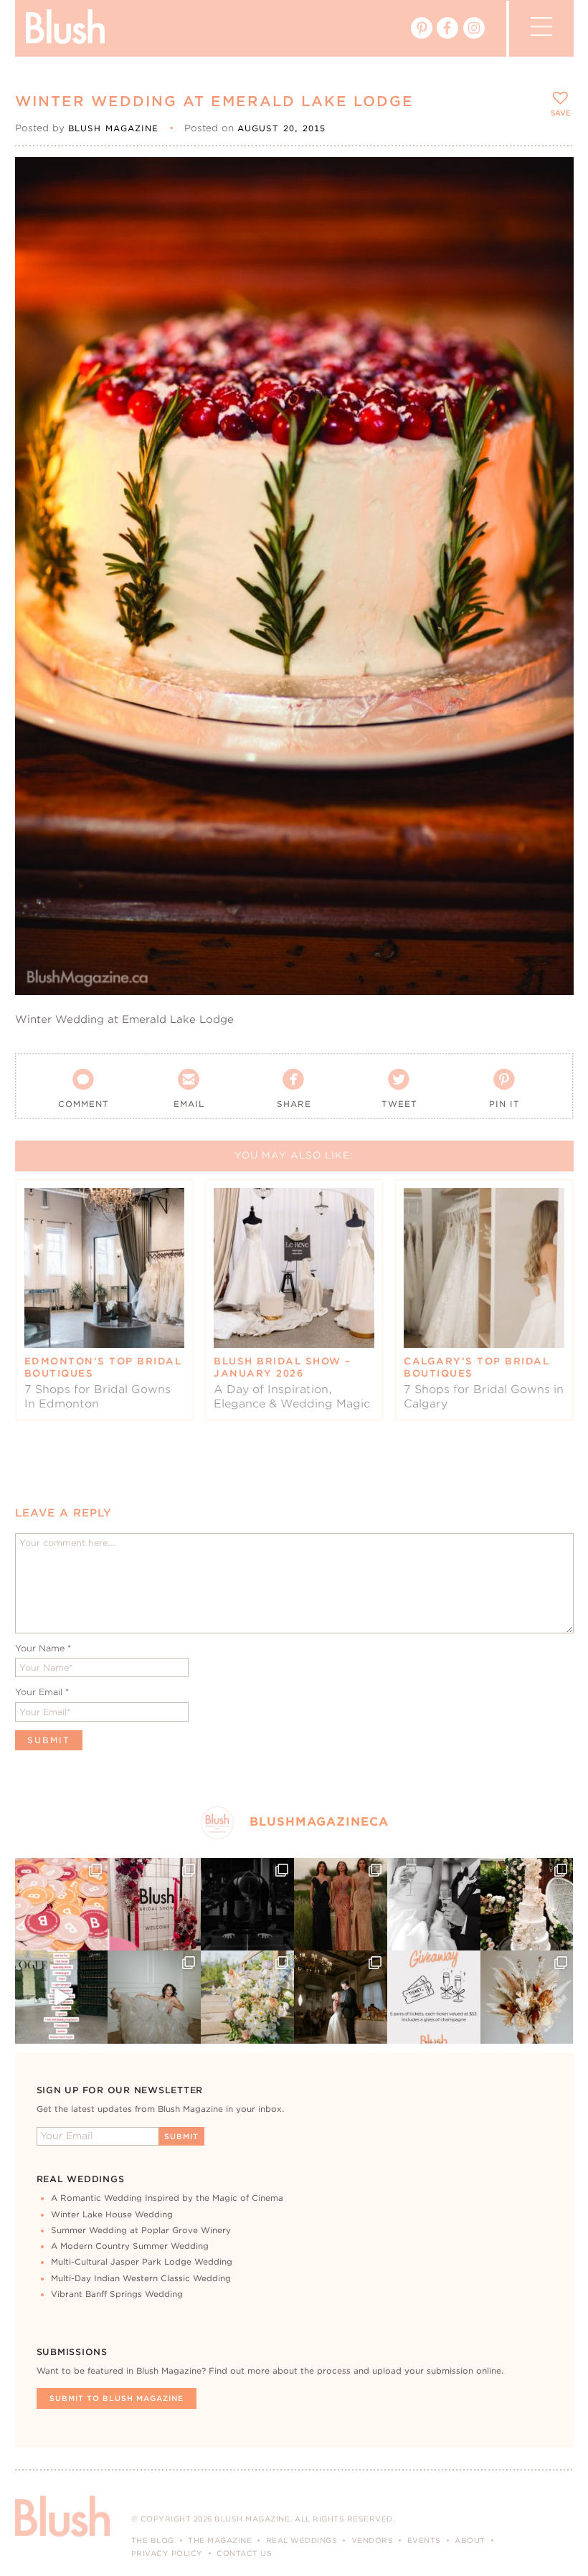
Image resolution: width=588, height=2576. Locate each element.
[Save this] (550, 180)
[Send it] (550, 245)
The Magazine (220, 2540)
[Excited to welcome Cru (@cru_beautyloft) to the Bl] (154, 1997)
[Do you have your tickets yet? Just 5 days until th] (434, 1905)
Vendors (373, 2540)
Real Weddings (302, 2540)
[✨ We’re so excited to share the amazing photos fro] (154, 1905)
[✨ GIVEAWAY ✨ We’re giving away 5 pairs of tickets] (434, 1997)
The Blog (153, 2540)
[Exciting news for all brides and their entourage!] (341, 1905)
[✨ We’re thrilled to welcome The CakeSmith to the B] (527, 1905)
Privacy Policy (167, 2553)
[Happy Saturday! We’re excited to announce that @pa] (527, 1997)
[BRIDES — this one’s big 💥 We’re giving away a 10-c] (247, 1905)
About (470, 2540)
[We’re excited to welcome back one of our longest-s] (341, 1997)
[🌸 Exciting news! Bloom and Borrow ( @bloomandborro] (247, 1997)
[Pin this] (550, 212)
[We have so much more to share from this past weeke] (62, 1905)
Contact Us (244, 2553)
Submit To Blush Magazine (117, 2398)
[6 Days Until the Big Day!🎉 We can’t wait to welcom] (62, 1997)
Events (424, 2540)
